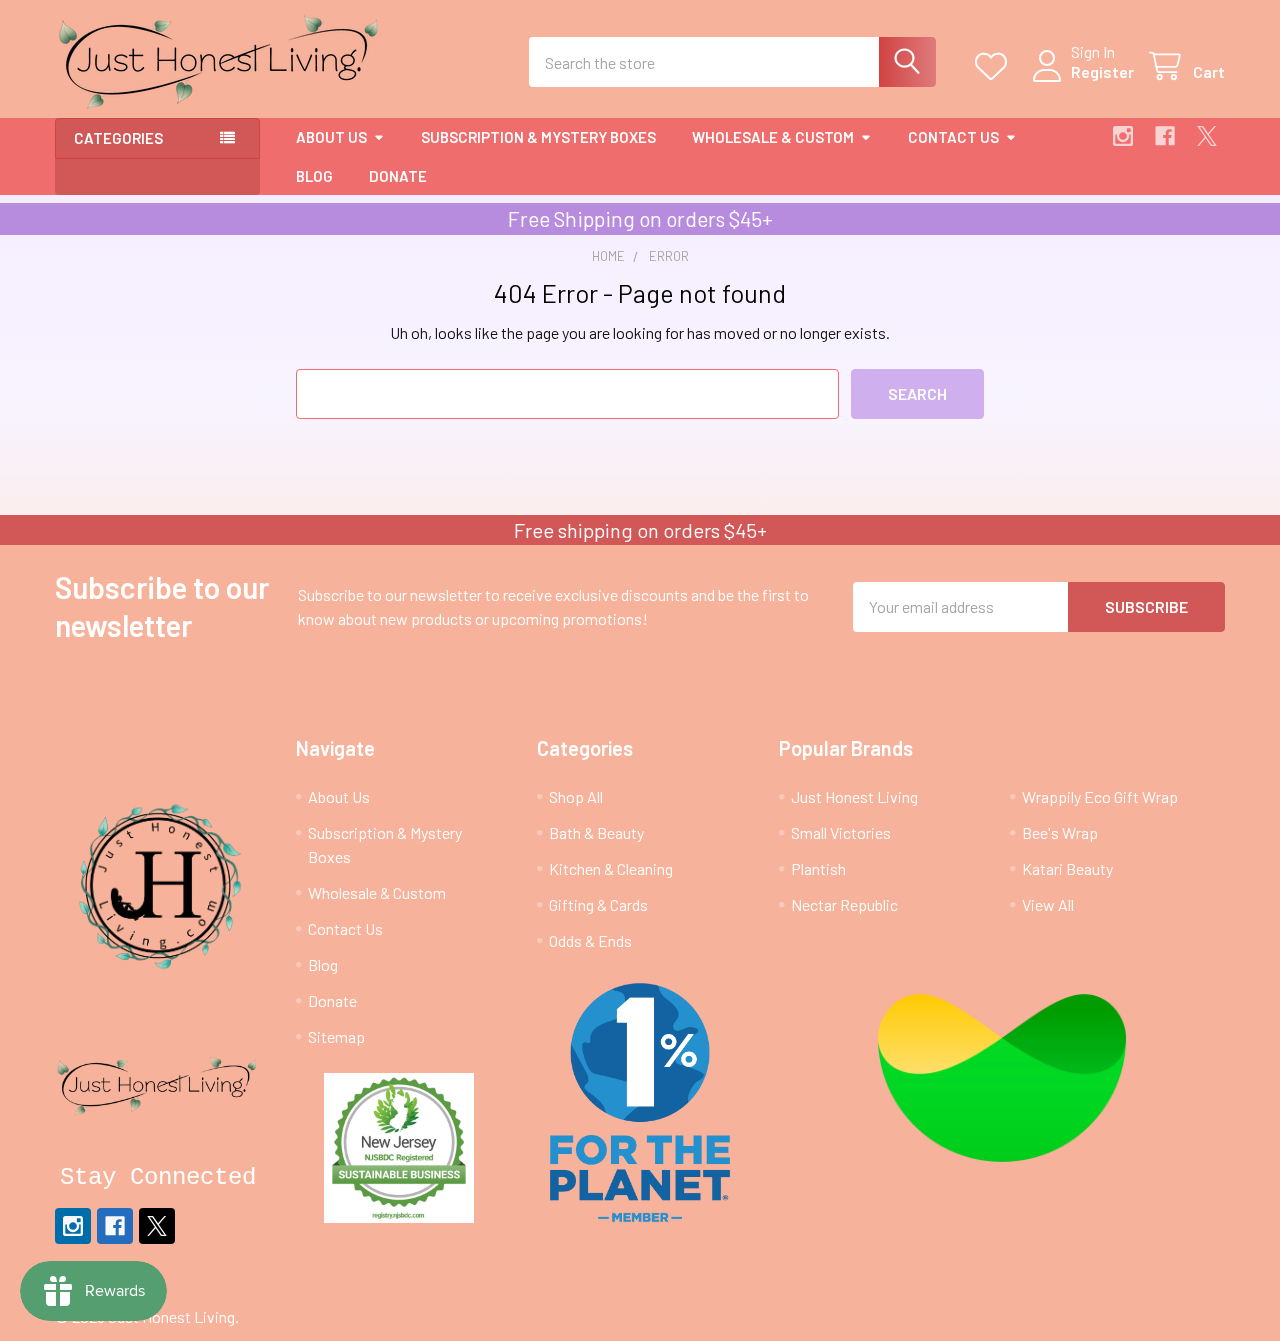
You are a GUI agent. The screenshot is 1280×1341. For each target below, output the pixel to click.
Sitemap (336, 1036)
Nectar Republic (844, 904)
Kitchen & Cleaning (611, 868)
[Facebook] (1165, 136)
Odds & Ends (590, 940)
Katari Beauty (1067, 868)
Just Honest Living (854, 796)
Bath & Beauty (596, 832)
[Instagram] (1123, 136)
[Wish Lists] (995, 66)
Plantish (818, 868)
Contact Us (953, 137)
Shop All (576, 796)
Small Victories (841, 832)
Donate (398, 176)
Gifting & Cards (598, 904)
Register (1102, 71)
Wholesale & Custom (773, 137)
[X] (1207, 136)
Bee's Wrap (1060, 832)
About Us (331, 137)
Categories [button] (118, 138)
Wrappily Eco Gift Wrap (1100, 796)
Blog (314, 176)
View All (1048, 904)
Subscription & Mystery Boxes (538, 137)
